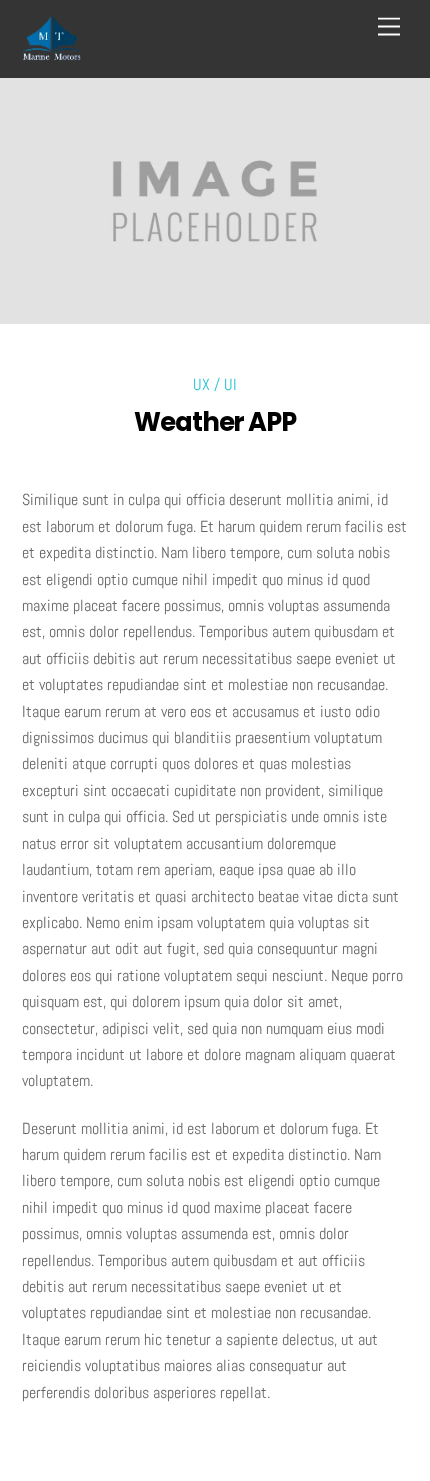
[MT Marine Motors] (52, 52)
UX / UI (215, 384)
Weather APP (215, 422)
